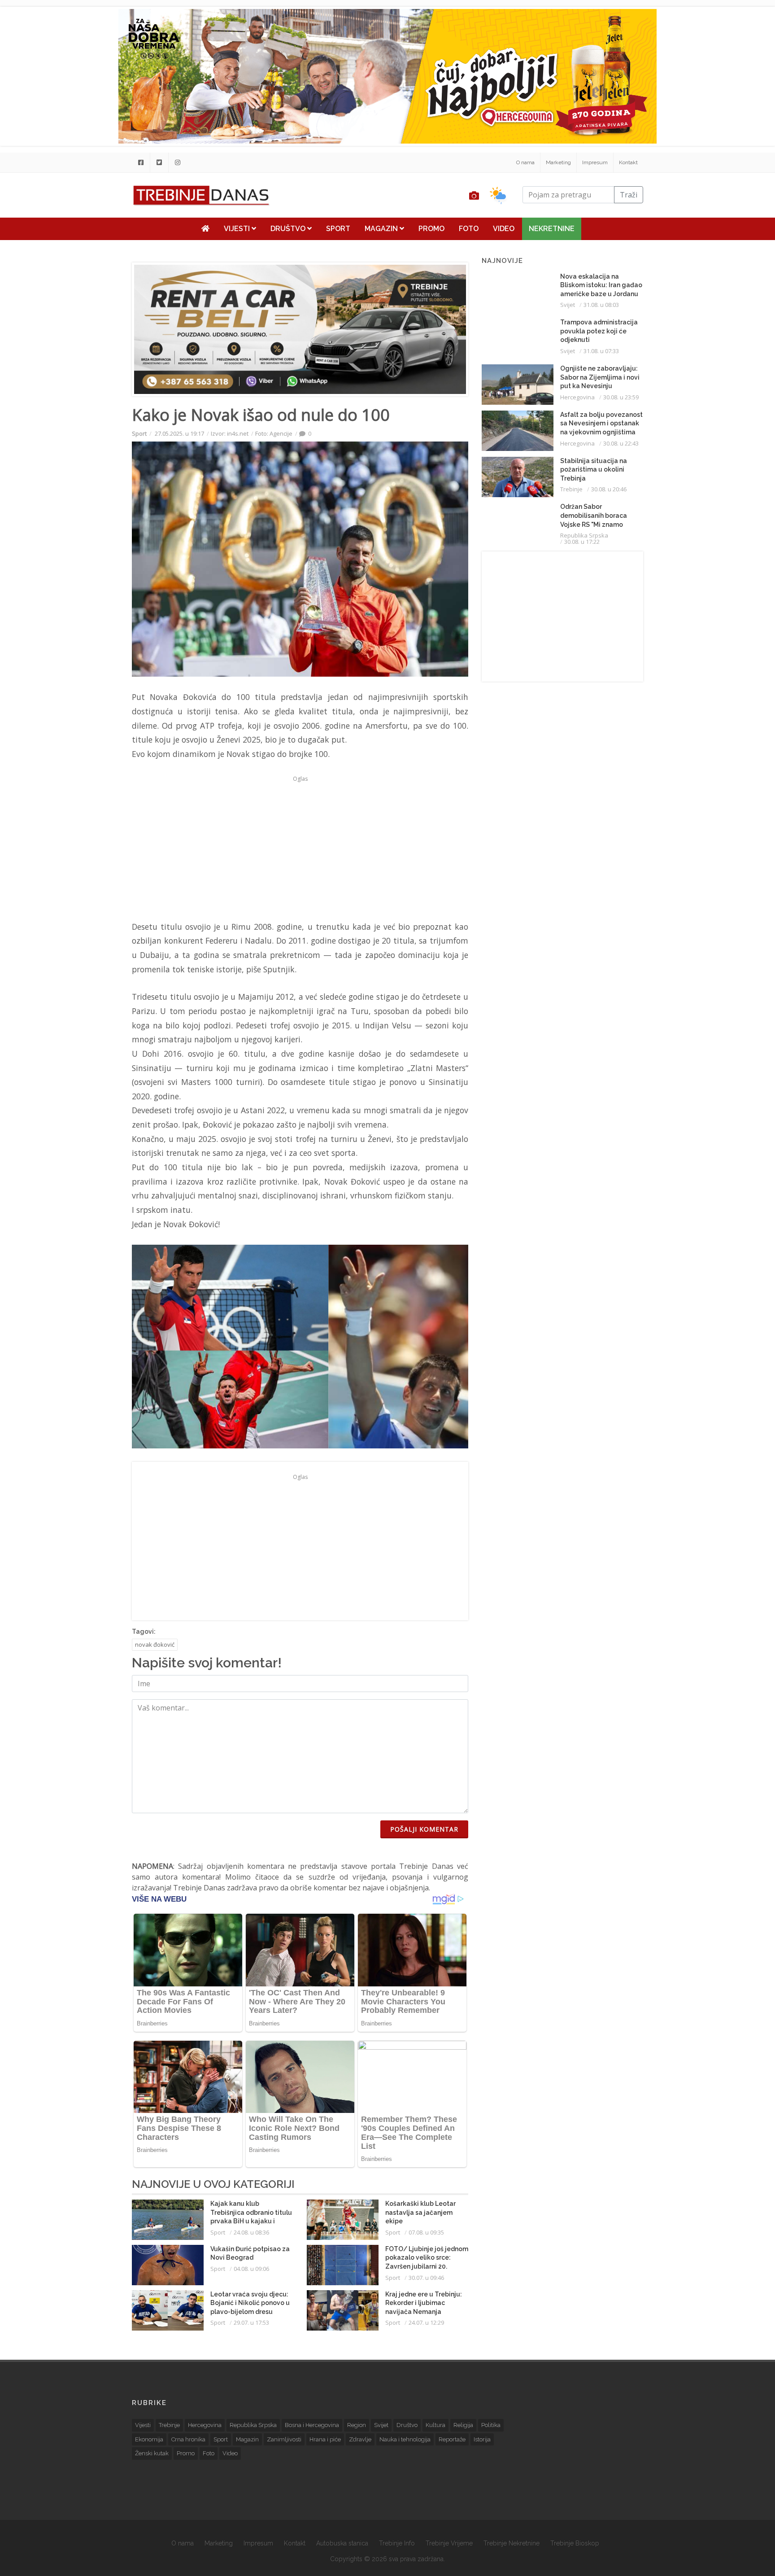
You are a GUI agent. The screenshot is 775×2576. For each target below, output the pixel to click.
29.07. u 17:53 (251, 2322)
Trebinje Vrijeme (449, 2543)
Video (504, 229)
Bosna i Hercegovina (312, 2425)
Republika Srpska (584, 535)
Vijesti (238, 229)
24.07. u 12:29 (426, 2322)
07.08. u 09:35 (426, 2232)
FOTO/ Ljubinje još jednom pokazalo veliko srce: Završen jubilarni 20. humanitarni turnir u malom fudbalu (427, 2266)
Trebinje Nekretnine (512, 2543)
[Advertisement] (78, 230)
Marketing (558, 162)
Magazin (382, 229)
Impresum (595, 162)
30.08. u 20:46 (609, 489)
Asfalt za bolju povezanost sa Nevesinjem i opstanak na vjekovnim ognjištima (601, 423)
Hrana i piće (325, 2439)
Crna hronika (188, 2439)
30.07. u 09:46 (426, 2278)
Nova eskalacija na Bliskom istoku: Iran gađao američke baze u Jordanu (601, 285)
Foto (469, 229)
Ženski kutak (152, 2453)
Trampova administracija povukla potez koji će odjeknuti (599, 331)
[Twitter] (159, 162)
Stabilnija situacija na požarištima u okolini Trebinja (594, 470)
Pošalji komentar (424, 1829)
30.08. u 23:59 (621, 397)
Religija (463, 2425)
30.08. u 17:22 (582, 542)
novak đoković (155, 1644)
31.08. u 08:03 (601, 305)
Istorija (482, 2439)
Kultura (435, 2425)
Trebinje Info (397, 2543)
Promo (431, 229)
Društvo (289, 229)
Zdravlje (360, 2439)
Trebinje (571, 489)
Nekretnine (552, 229)
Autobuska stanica (342, 2543)
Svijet (568, 305)
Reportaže (452, 2439)
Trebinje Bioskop (575, 2543)
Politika (491, 2425)
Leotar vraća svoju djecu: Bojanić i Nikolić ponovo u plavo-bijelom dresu (250, 2303)
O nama (525, 162)
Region (357, 2425)
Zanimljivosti (284, 2439)
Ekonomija (149, 2439)
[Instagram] (178, 162)
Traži (629, 195)
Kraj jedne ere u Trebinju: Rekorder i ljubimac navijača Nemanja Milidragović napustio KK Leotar (424, 2312)
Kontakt (628, 162)
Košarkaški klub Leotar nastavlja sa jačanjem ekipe (420, 2212)
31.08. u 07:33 (601, 351)
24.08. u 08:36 (251, 2232)
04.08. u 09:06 (251, 2269)
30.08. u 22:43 (621, 443)
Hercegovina (577, 397)
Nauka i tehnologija (405, 2439)
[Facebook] (141, 162)
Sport (338, 229)
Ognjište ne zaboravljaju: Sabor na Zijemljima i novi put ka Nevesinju (600, 377)
